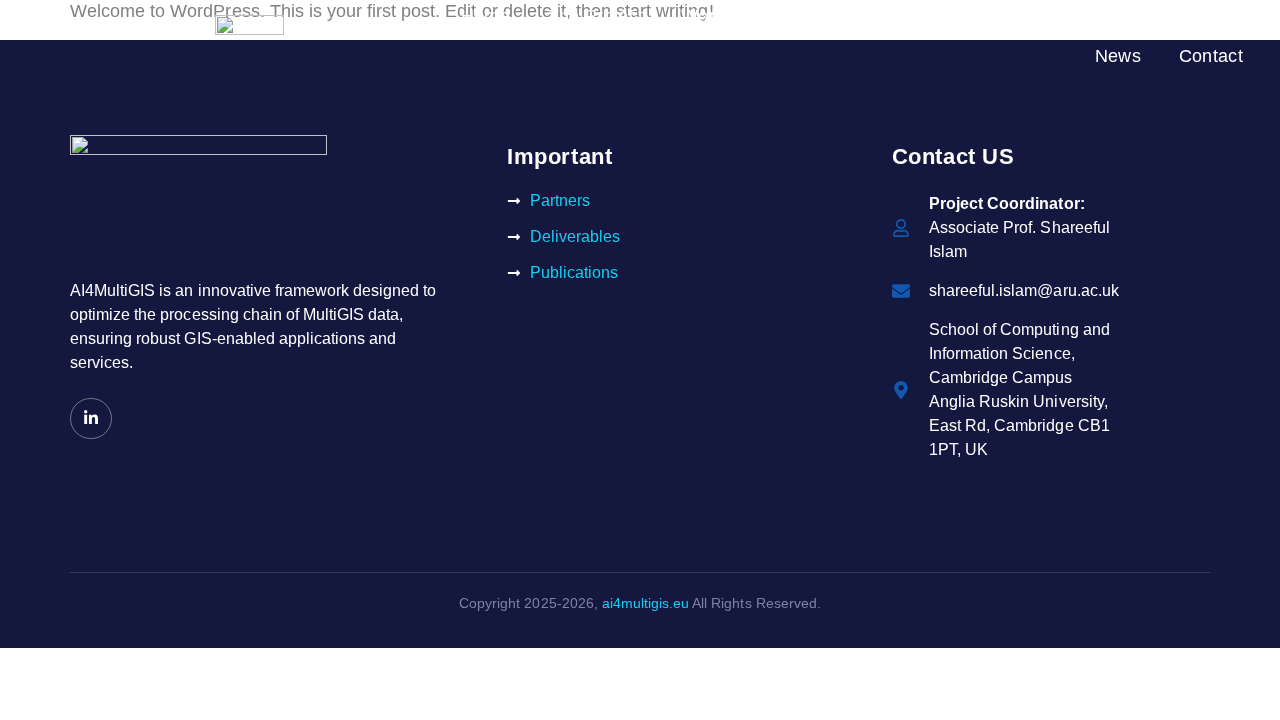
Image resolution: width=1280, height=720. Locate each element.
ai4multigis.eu (645, 603)
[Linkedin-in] (91, 419)
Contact (1211, 56)
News (1118, 56)
